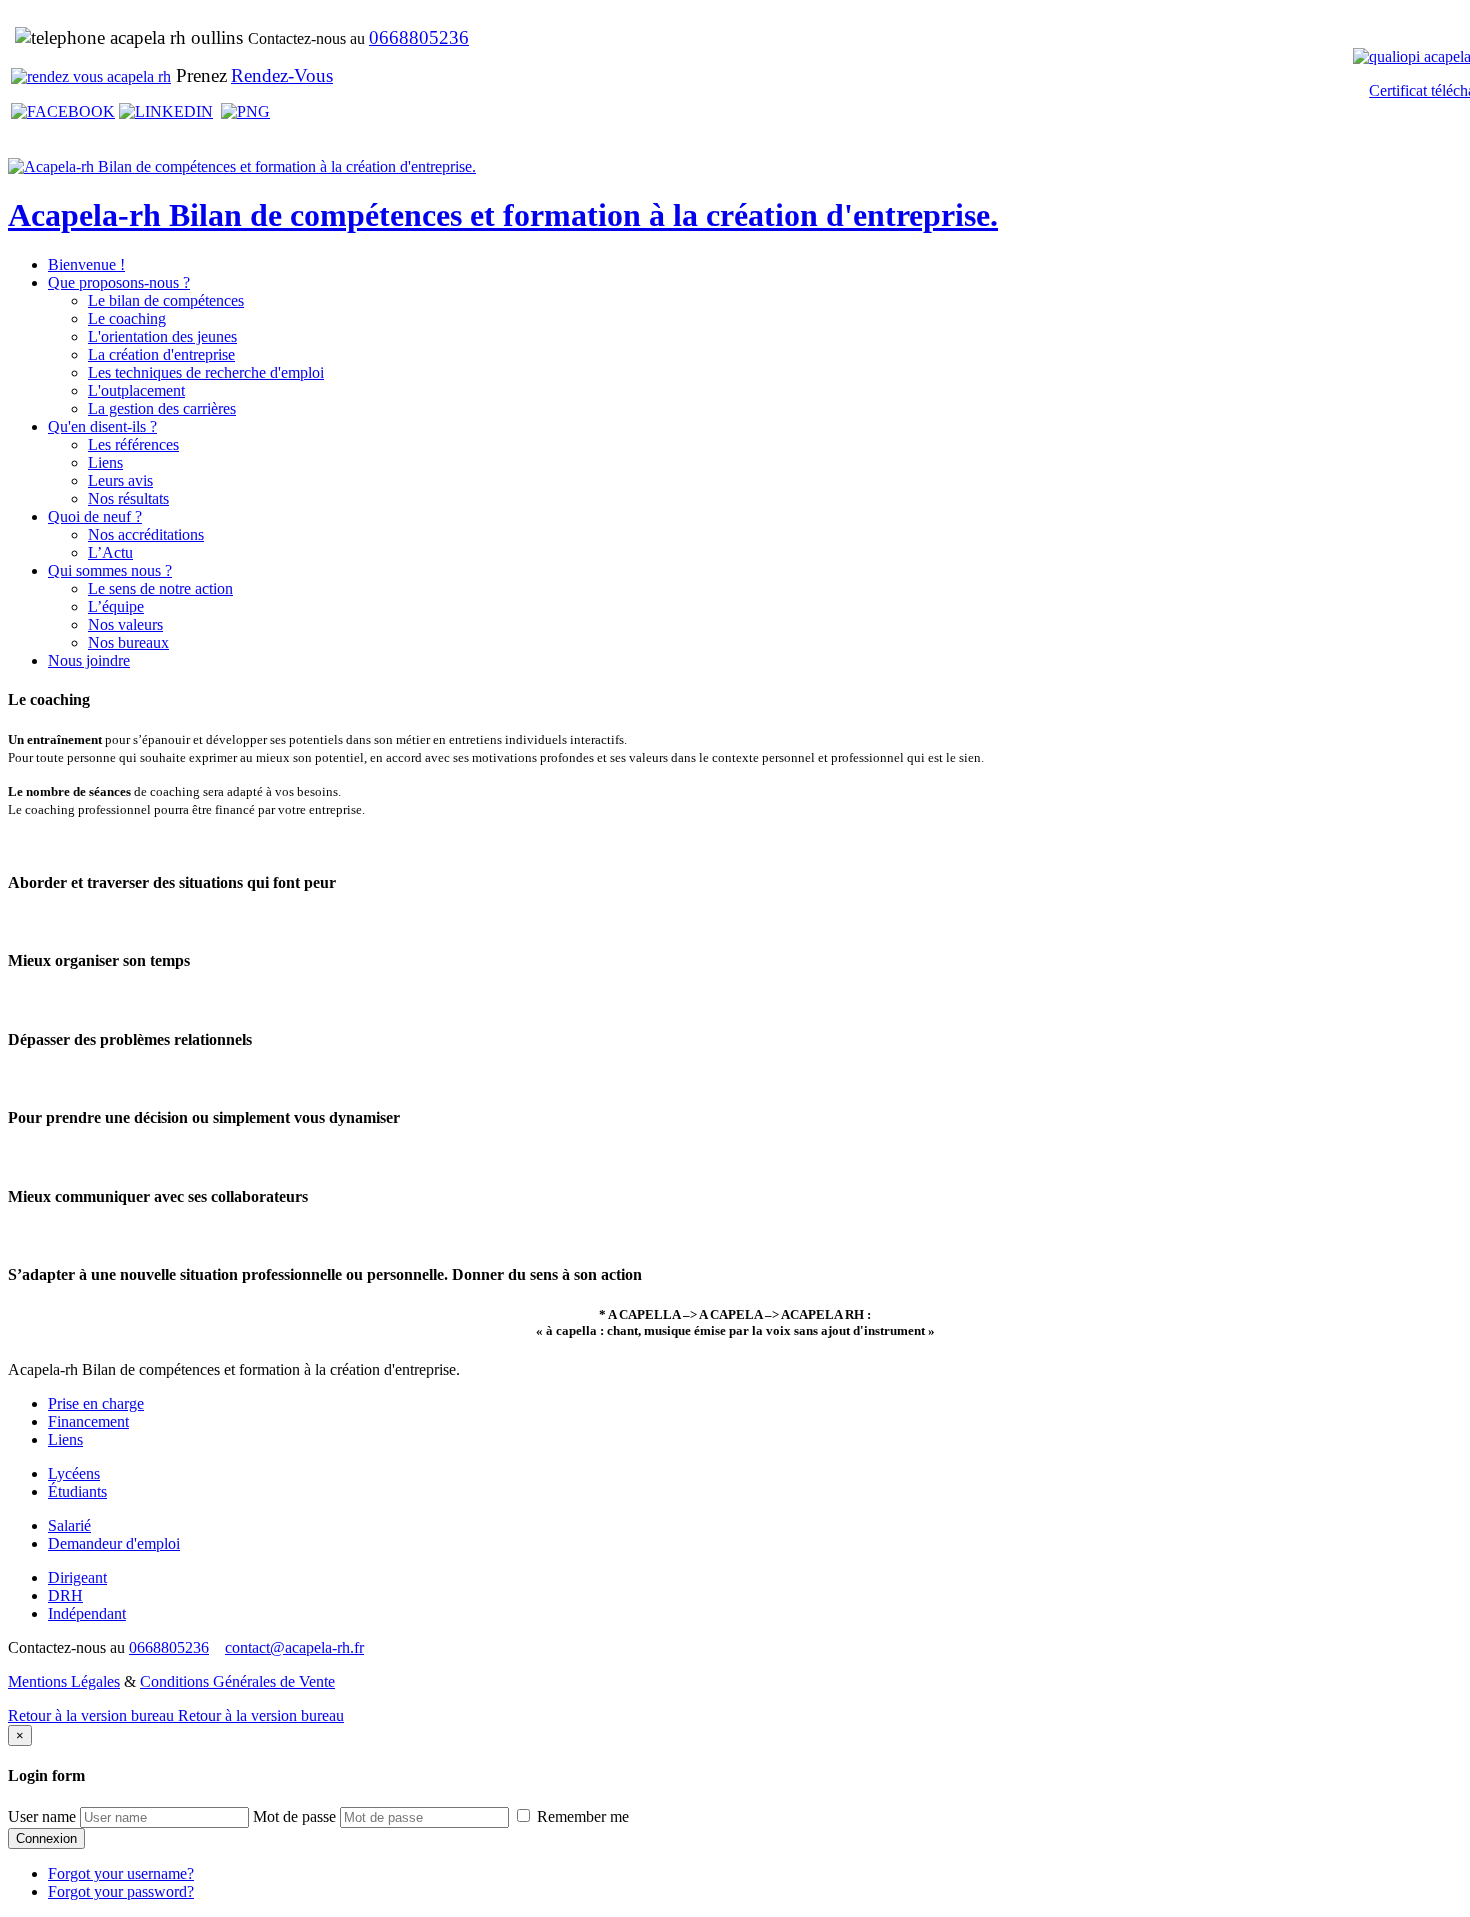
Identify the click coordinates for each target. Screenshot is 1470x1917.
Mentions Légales (64, 1681)
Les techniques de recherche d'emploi (206, 372)
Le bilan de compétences (166, 300)
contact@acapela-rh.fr (294, 1647)
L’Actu (110, 552)
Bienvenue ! (86, 264)
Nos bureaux (128, 642)
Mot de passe (294, 1816)
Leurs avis (120, 480)
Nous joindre (89, 660)
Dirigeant (77, 1577)
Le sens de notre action (160, 588)
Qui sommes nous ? (110, 570)
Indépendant (87, 1613)
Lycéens (74, 1473)
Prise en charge (96, 1403)
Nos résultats (128, 498)
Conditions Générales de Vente (237, 1681)
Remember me (581, 1816)
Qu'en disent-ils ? (102, 426)
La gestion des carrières (162, 408)
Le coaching (127, 318)
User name (42, 1816)
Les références (133, 444)
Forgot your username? (121, 1873)
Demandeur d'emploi (114, 1543)
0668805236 (419, 37)
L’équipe (116, 606)
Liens (105, 462)
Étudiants (77, 1491)
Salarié (69, 1525)
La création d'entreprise (161, 354)
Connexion (46, 1838)
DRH (65, 1595)
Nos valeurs (125, 624)
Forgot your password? (121, 1891)
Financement (88, 1421)
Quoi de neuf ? (95, 516)
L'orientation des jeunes (162, 336)
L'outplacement (136, 390)
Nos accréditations (146, 534)
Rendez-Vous (282, 75)
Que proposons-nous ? (119, 282)
